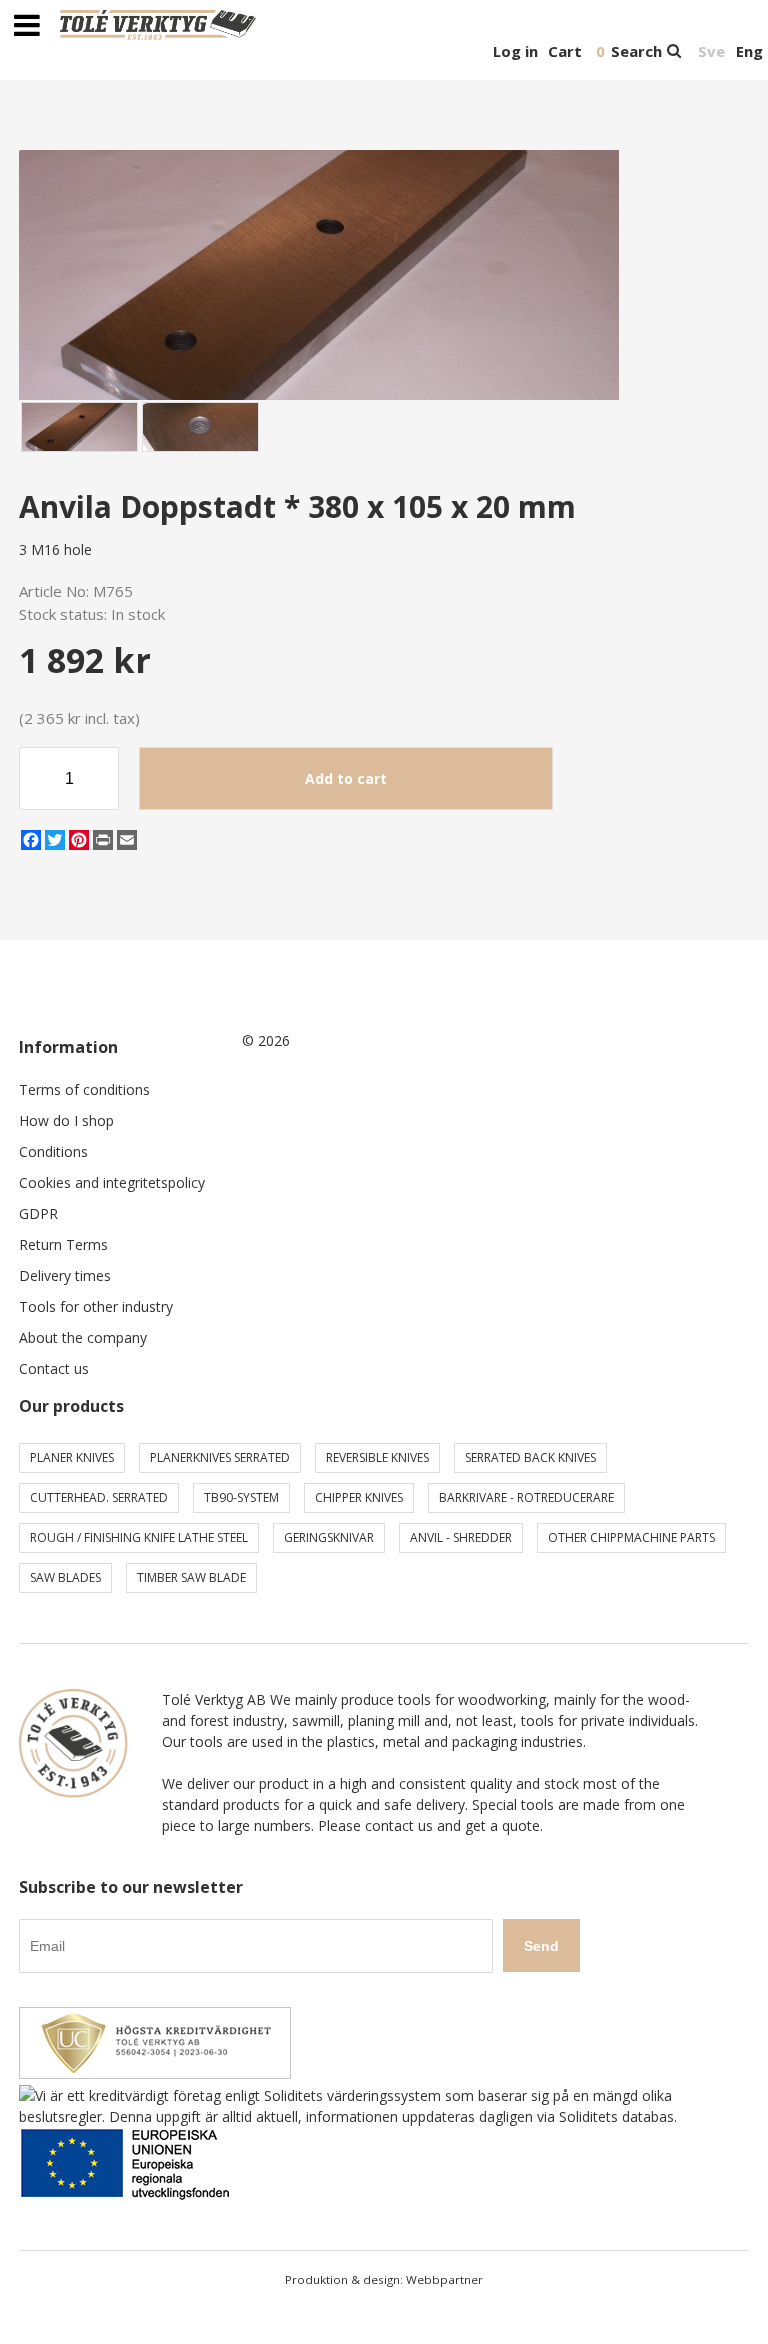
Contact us (54, 1368)
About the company (83, 1337)
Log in (515, 51)
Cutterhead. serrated (99, 1497)
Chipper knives (359, 1497)
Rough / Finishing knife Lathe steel (139, 1537)
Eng (749, 51)
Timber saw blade (191, 1577)
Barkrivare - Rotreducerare (526, 1497)
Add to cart (346, 778)
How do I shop (66, 1120)
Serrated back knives (530, 1457)
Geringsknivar (329, 1537)
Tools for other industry (96, 1306)
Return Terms (63, 1244)
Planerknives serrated (220, 1457)
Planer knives (72, 1457)
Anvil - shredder (461, 1537)
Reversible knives (377, 1457)
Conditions (53, 1151)
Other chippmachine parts (631, 1537)
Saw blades (65, 1577)
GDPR (38, 1213)
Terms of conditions (84, 1089)
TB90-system (241, 1497)
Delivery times (65, 1275)
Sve (711, 51)
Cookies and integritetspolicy (112, 1182)
